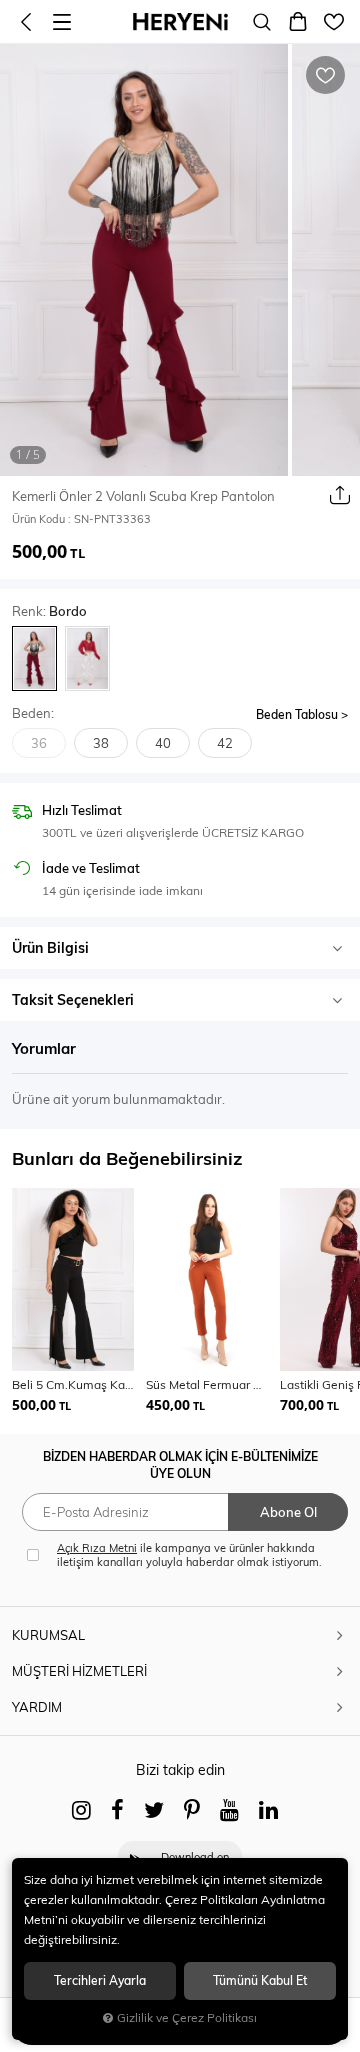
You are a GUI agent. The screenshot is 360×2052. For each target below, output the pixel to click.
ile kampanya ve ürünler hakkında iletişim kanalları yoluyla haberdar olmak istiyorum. (189, 1555)
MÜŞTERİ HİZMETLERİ (79, 1671)
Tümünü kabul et (260, 1980)
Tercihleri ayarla (100, 1980)
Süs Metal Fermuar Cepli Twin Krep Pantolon (207, 1384)
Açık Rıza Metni (97, 1548)
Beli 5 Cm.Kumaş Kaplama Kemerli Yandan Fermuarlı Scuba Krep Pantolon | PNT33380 (73, 1384)
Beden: (33, 713)
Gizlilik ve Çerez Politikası (187, 2017)
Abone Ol (288, 1512)
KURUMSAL (48, 1635)
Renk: (49, 611)
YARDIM (37, 1707)
